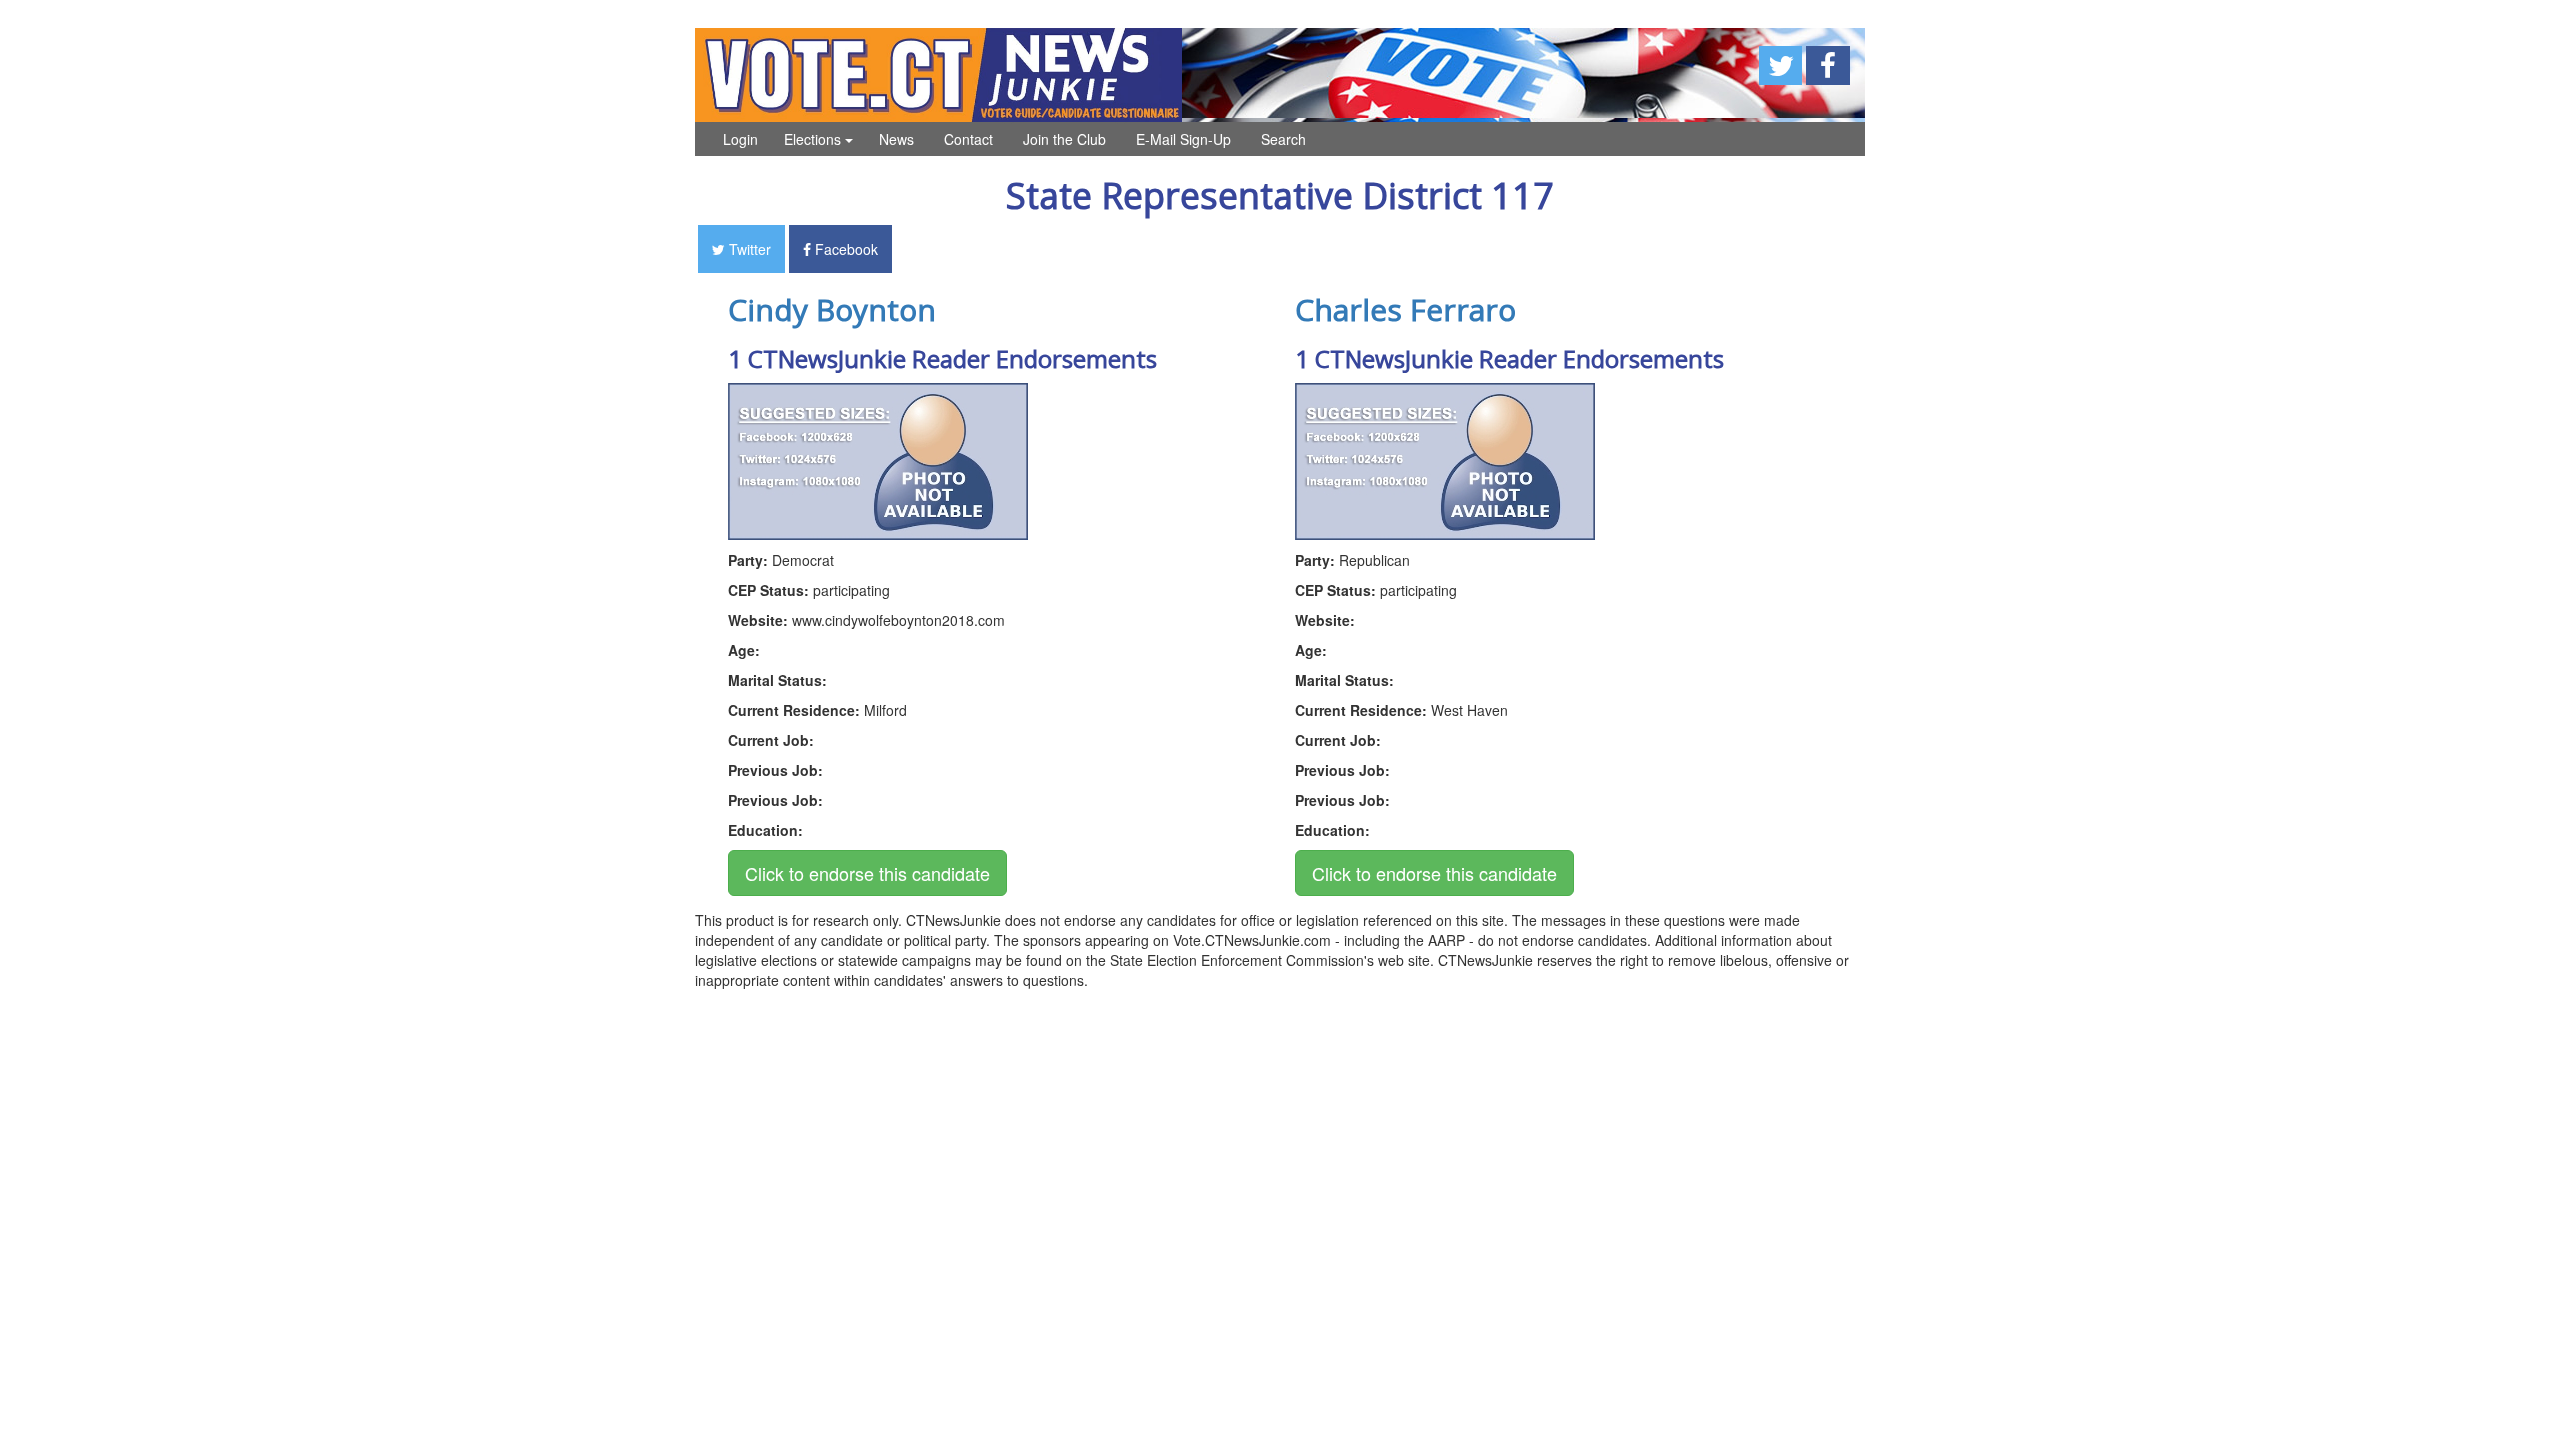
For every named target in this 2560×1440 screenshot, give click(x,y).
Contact (968, 139)
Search (1283, 139)
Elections (814, 139)
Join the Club (1064, 139)
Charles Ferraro (1405, 309)
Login (740, 139)
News (896, 139)
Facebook (844, 249)
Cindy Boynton (832, 309)
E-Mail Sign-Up (1183, 139)
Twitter (748, 249)
